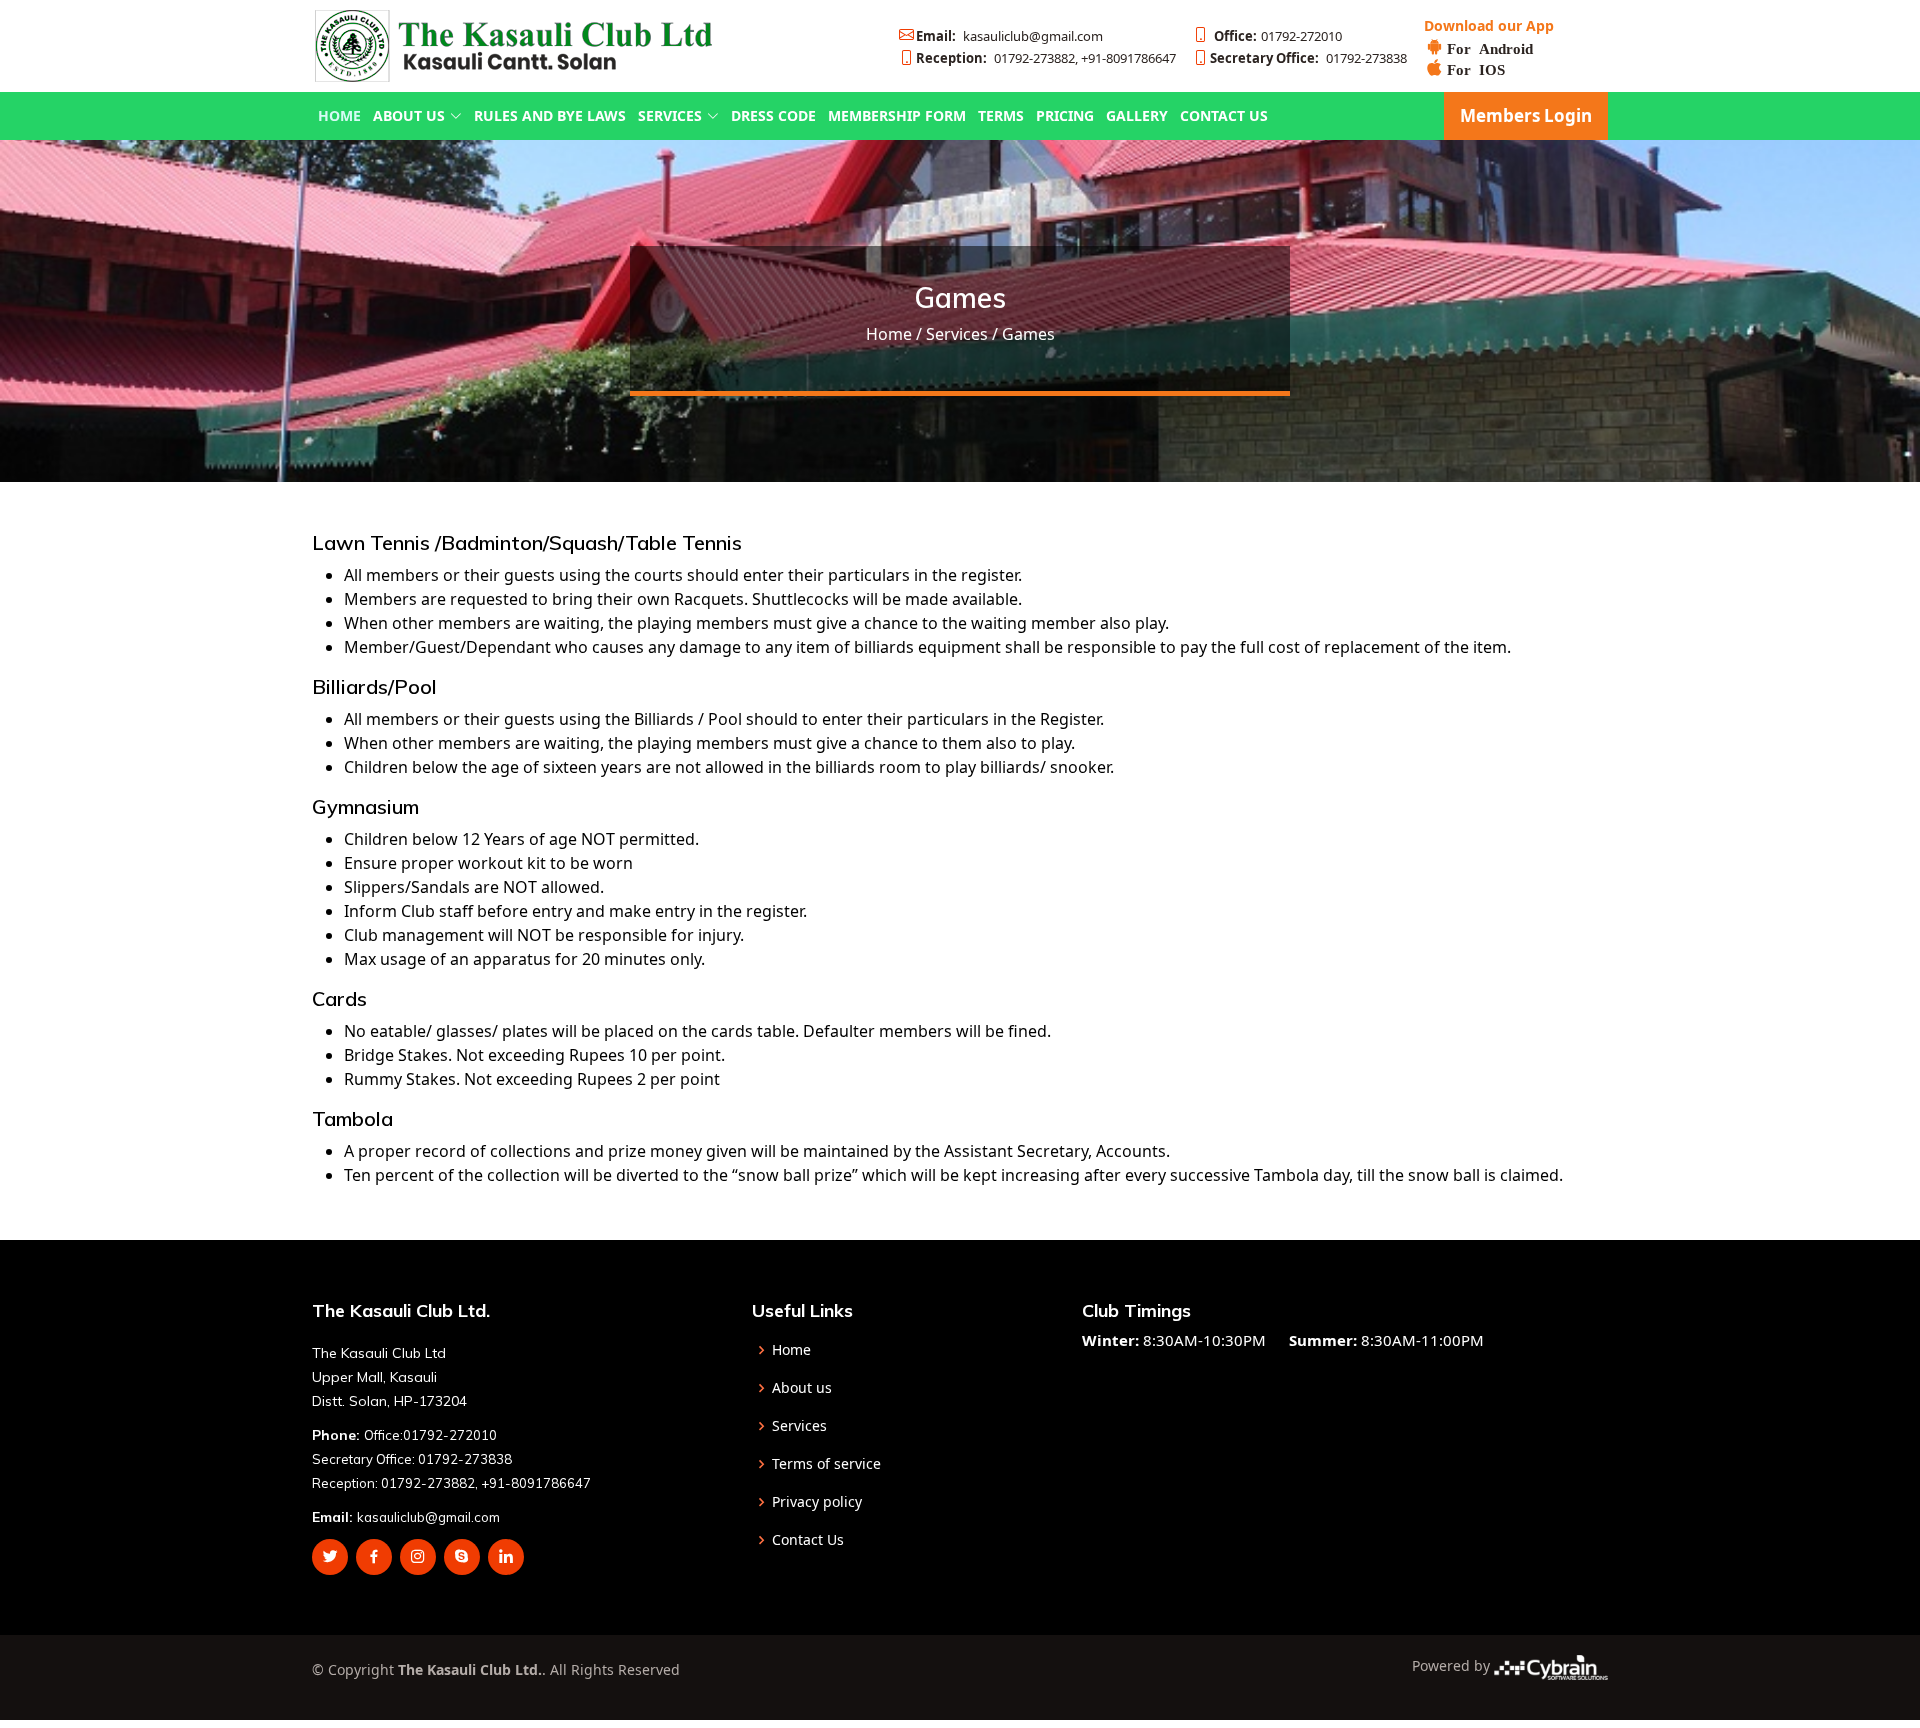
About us (802, 1388)
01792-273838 (1308, 58)
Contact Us (1224, 115)
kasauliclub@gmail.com (1009, 36)
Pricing (1065, 115)
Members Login (1526, 115)
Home (339, 115)
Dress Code (773, 115)
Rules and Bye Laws (550, 115)
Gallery (1137, 115)
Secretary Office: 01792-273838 (412, 1459)
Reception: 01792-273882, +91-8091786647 (451, 1483)
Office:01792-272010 (430, 1435)
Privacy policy (817, 1502)
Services (799, 1426)
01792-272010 (1278, 36)
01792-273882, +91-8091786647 (1046, 58)
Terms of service (826, 1464)
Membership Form (897, 115)
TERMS (1001, 115)
